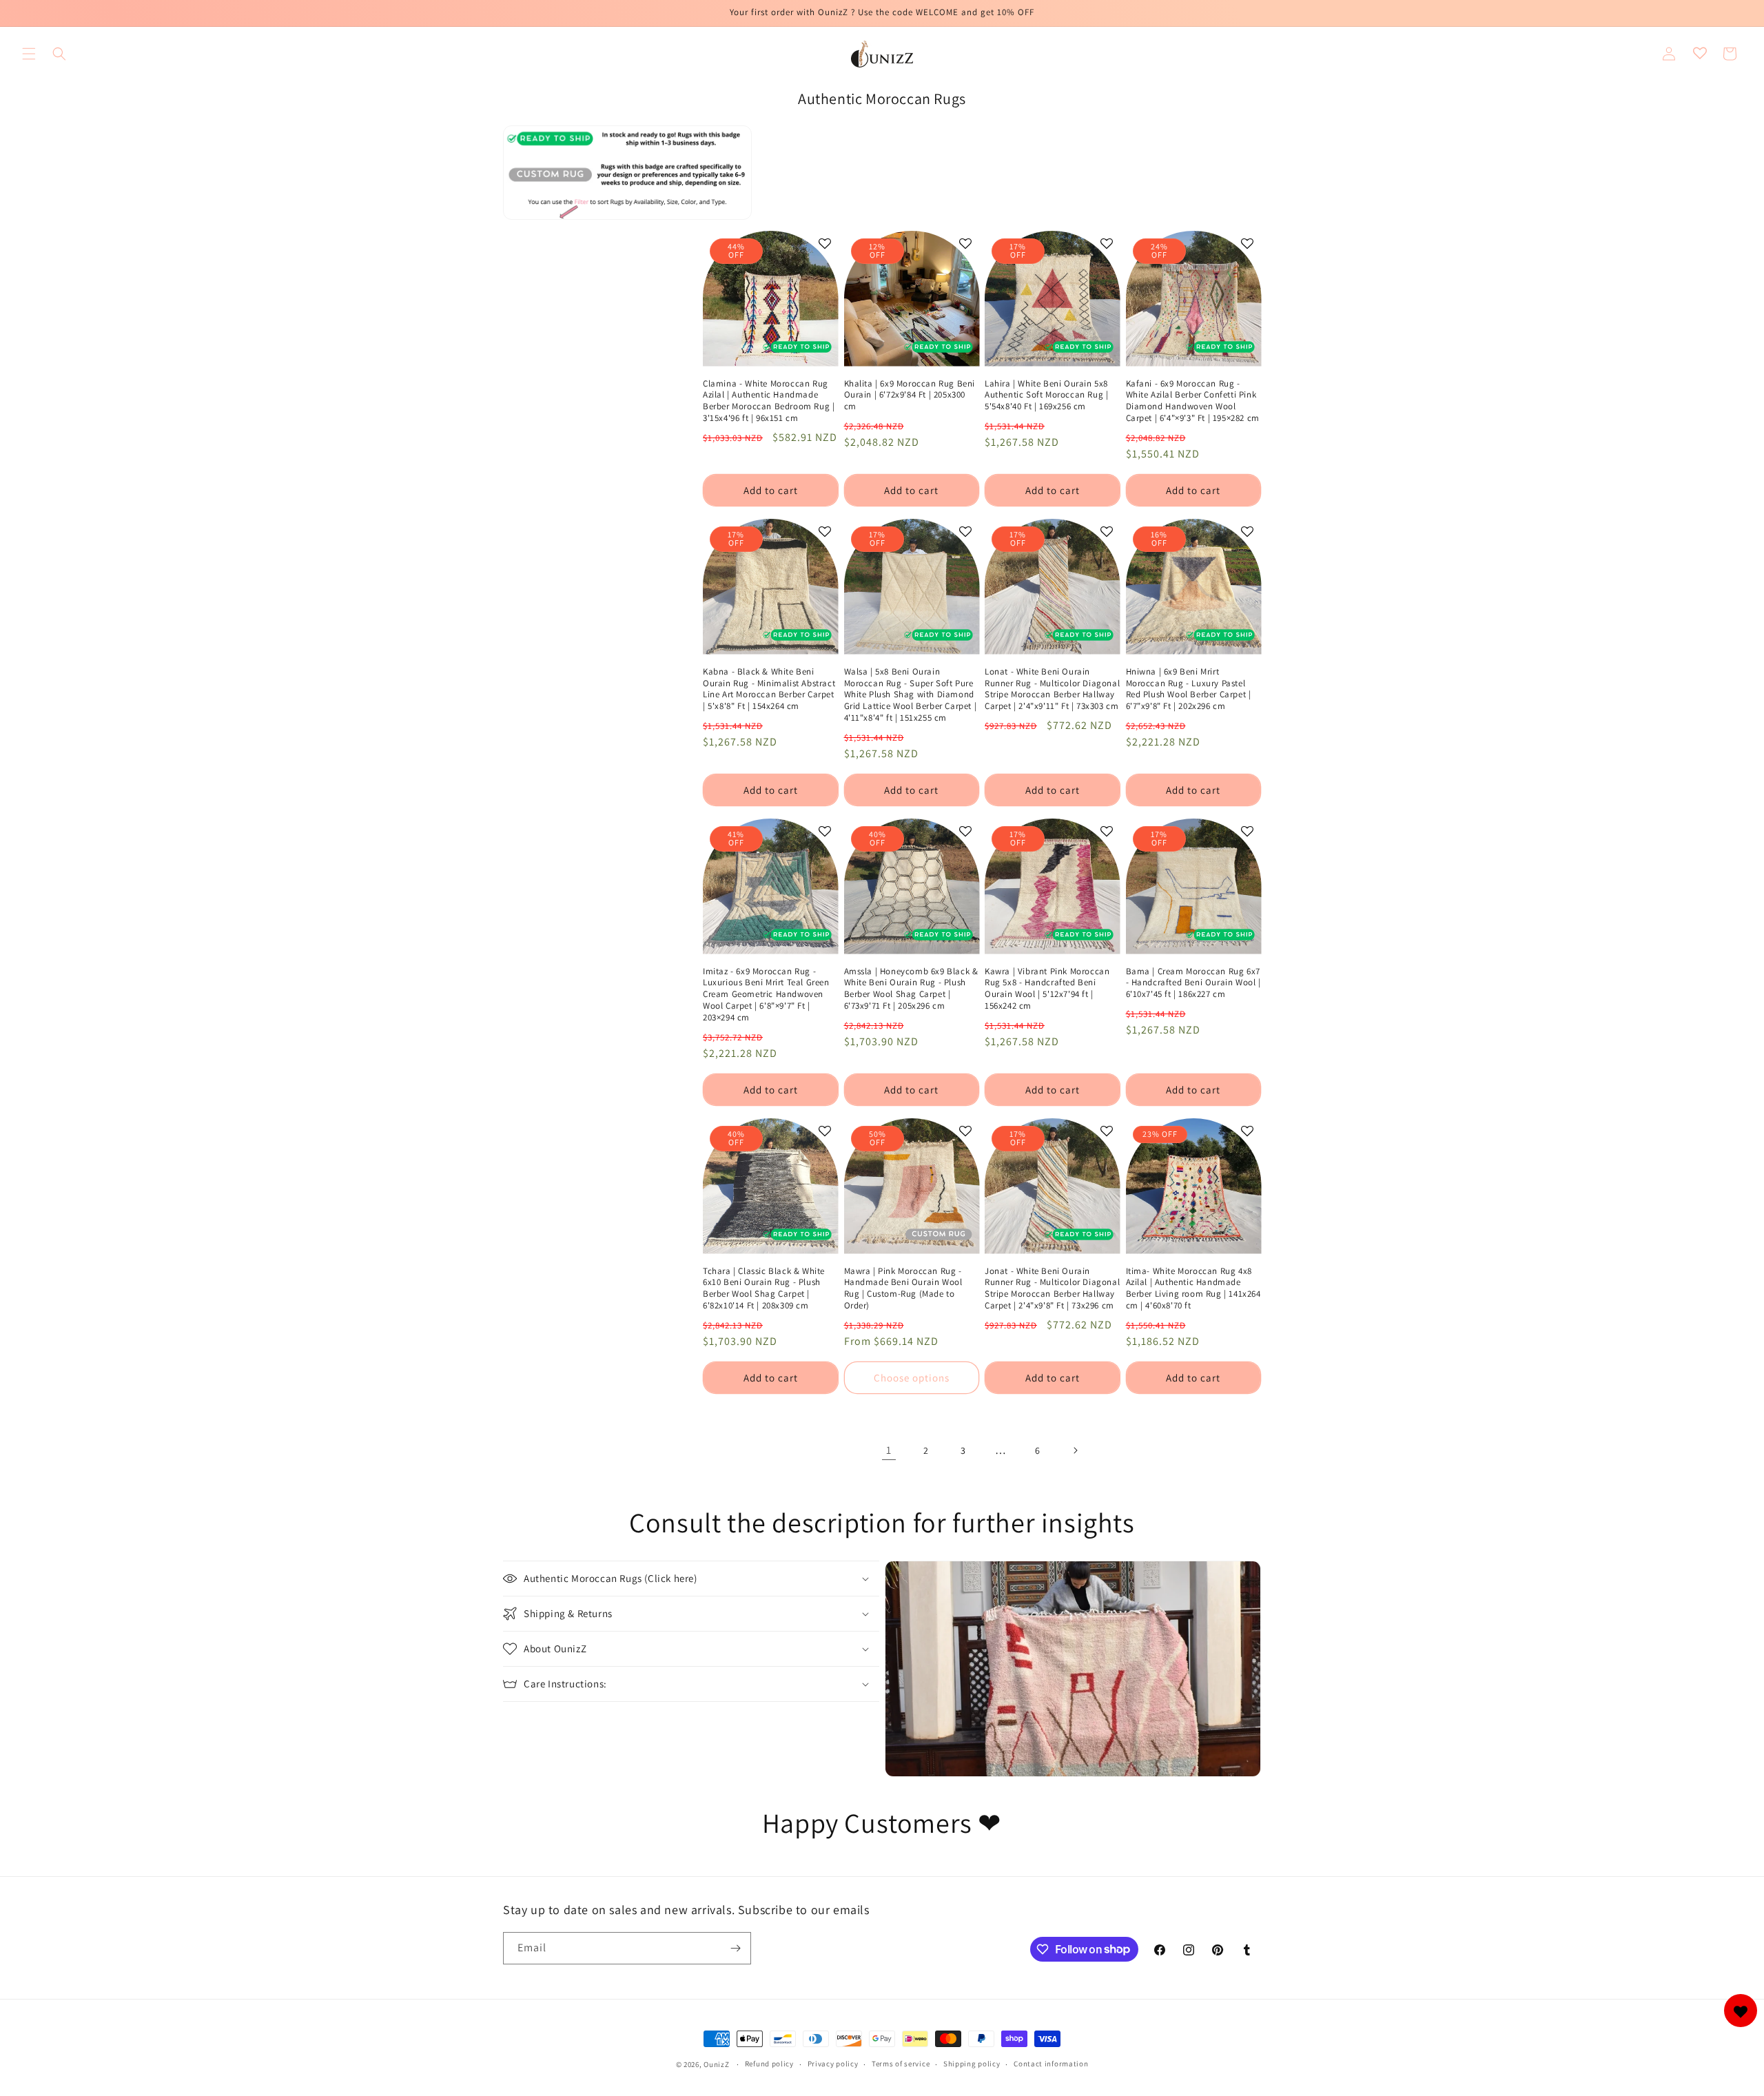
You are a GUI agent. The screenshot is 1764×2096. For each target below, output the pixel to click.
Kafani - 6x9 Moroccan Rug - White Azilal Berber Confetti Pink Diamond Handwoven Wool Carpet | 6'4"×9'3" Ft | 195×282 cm (1193, 401)
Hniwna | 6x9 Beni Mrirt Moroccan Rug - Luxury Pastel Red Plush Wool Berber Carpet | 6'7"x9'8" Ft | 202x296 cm (1189, 689)
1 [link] (889, 1450)
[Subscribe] (735, 1948)
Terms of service (901, 2064)
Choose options (912, 1378)
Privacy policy (833, 2064)
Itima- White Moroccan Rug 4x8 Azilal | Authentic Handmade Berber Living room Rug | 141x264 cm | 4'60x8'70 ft (1193, 1289)
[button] (29, 54)
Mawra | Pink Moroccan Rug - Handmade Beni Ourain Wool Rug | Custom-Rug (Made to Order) (903, 1289)
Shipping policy (972, 2064)
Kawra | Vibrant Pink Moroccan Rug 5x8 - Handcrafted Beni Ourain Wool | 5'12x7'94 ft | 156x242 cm (1047, 989)
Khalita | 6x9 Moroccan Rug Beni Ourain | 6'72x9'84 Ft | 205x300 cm (910, 395)
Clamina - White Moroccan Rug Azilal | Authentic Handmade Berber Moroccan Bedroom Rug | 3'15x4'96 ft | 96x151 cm (769, 401)
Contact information (1051, 2064)
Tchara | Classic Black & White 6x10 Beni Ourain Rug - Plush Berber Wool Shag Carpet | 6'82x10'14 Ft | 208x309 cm (764, 1289)
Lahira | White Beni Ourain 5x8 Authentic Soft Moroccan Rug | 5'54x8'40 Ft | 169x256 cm (1046, 395)
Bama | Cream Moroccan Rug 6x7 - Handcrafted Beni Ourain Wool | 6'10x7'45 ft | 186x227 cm (1193, 983)
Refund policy (769, 2064)
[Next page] (1075, 1450)
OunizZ (716, 2064)
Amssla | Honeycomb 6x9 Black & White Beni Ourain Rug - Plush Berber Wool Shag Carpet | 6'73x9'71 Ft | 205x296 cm (911, 989)
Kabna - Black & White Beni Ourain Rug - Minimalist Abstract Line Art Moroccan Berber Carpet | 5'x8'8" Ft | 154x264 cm (769, 689)
